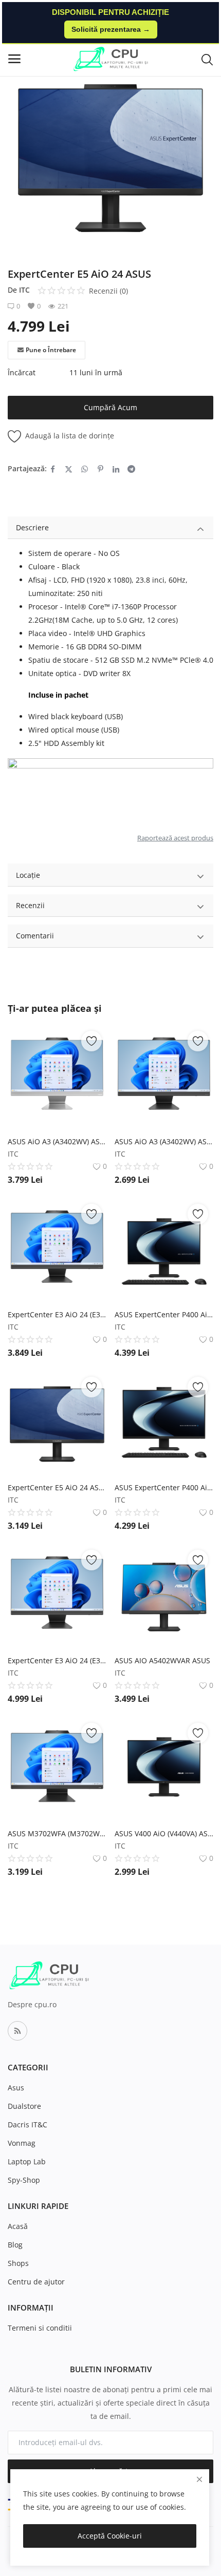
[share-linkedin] (116, 469)
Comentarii (35, 936)
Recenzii (30, 905)
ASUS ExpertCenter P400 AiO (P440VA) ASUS (164, 1314)
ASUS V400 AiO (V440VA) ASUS (164, 1833)
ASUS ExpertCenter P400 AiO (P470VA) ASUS (164, 1487)
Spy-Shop (24, 2180)
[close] (199, 2479)
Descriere (32, 527)
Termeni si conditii (40, 2328)
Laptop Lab (27, 2161)
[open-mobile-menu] (14, 59)
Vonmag (22, 2143)
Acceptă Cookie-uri (110, 2536)
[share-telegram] (131, 469)
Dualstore (24, 2106)
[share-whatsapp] (85, 469)
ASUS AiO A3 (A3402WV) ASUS (57, 1141)
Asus (16, 2088)
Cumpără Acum (110, 407)
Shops (18, 2263)
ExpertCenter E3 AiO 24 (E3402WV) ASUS (57, 1314)
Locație (28, 875)
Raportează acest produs (175, 838)
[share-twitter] (69, 469)
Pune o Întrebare (51, 350)
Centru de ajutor (36, 2282)
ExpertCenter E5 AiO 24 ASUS (57, 1487)
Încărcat (22, 372)
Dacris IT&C (27, 2125)
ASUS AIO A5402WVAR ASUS (162, 1660)
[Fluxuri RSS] (17, 2031)
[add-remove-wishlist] (91, 1041)
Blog (15, 2245)
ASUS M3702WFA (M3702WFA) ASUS (57, 1833)
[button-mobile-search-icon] (207, 59)
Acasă (18, 2226)
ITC (24, 290)
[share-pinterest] (100, 469)
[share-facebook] (53, 469)
